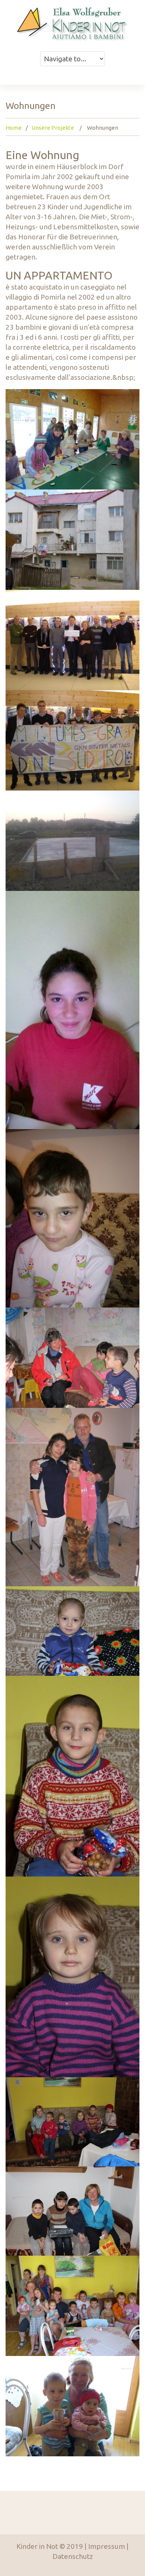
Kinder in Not (37, 2546)
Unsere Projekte (53, 128)
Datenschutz (73, 2556)
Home (14, 128)
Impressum (107, 2546)
